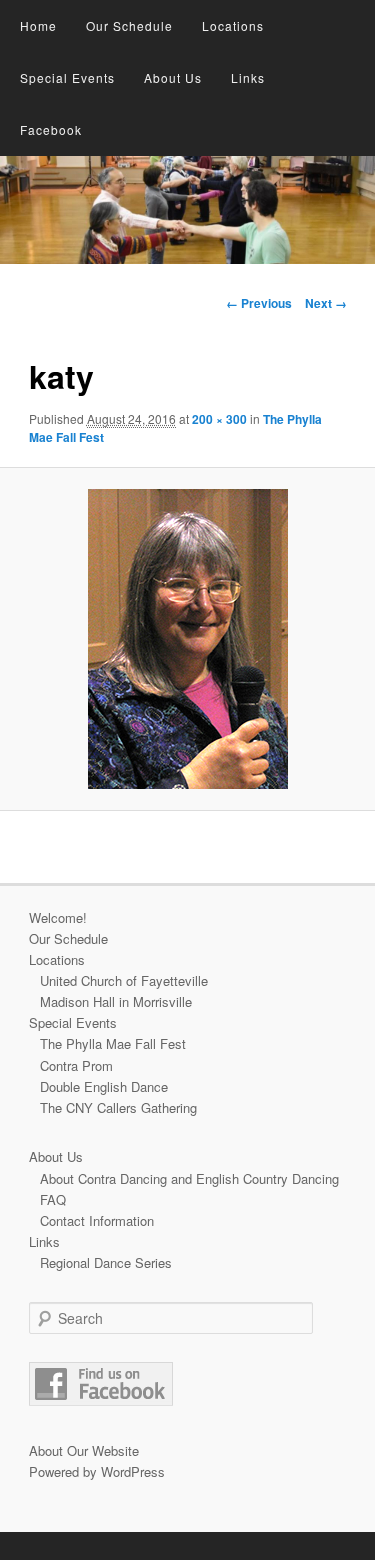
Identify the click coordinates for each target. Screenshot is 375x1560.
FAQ (53, 1199)
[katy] (187, 639)
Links (248, 77)
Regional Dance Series (106, 1262)
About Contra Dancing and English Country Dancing (189, 1178)
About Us (173, 77)
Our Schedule (129, 25)
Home (38, 25)
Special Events (67, 77)
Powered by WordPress (97, 1471)
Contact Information (97, 1220)
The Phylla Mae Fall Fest (113, 1043)
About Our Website (84, 1450)
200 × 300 (219, 419)
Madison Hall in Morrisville (116, 1001)
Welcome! (58, 917)
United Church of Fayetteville (124, 980)
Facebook (51, 129)
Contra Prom (76, 1065)
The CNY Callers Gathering (118, 1107)
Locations (233, 25)
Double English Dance (104, 1086)
